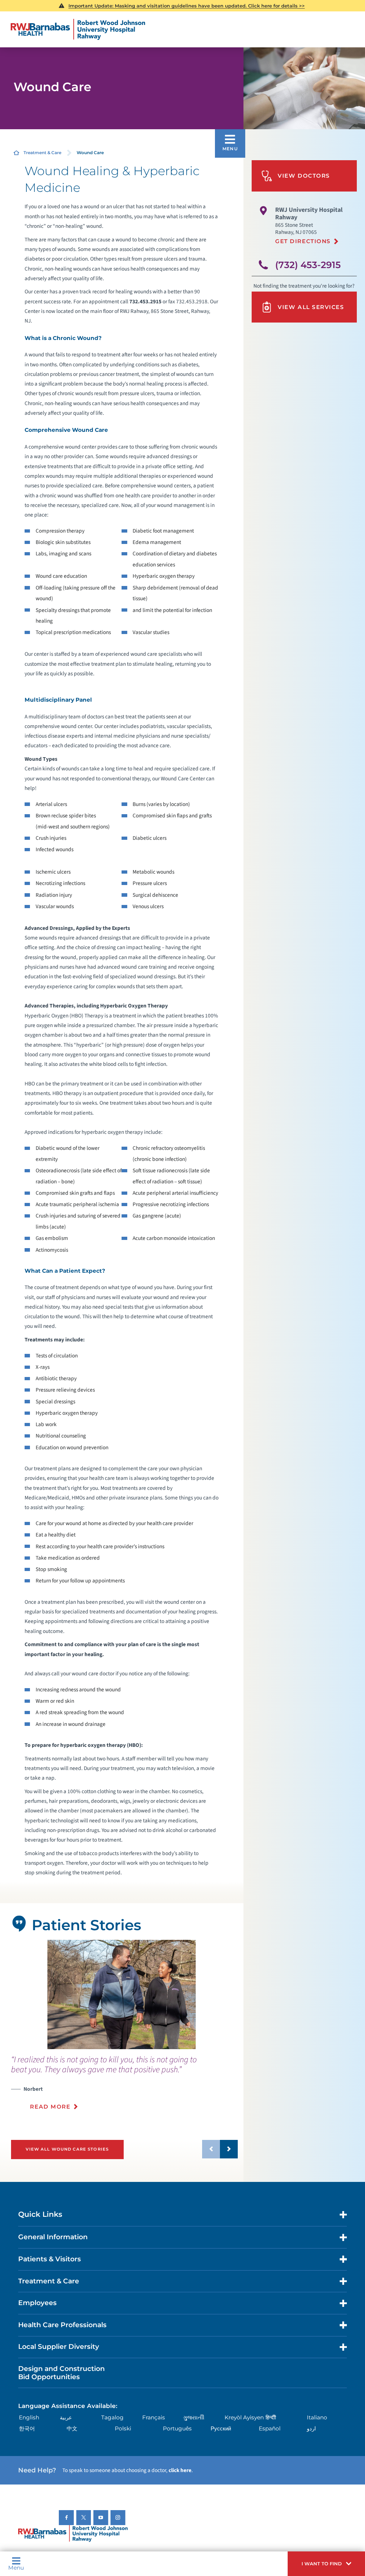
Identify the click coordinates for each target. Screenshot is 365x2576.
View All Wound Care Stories (67, 2149)
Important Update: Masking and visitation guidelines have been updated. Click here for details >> (187, 6)
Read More (50, 2107)
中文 (72, 2428)
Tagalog (112, 2417)
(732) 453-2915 (308, 265)
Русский (221, 2428)
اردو (311, 2428)
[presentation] (125, 2087)
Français (154, 2417)
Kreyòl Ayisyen (244, 2417)
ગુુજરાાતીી (194, 2417)
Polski (123, 2428)
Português (177, 2428)
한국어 (27, 2428)
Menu (16, 2567)
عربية (66, 2417)
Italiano (317, 2417)
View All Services (311, 307)
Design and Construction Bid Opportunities (61, 2373)
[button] (326, 2564)
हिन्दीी (271, 2417)
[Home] (78, 30)
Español (270, 2428)
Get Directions (303, 241)
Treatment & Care (42, 153)
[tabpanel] (122, 1994)
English (29, 2417)
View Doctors (304, 176)
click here (180, 2470)
